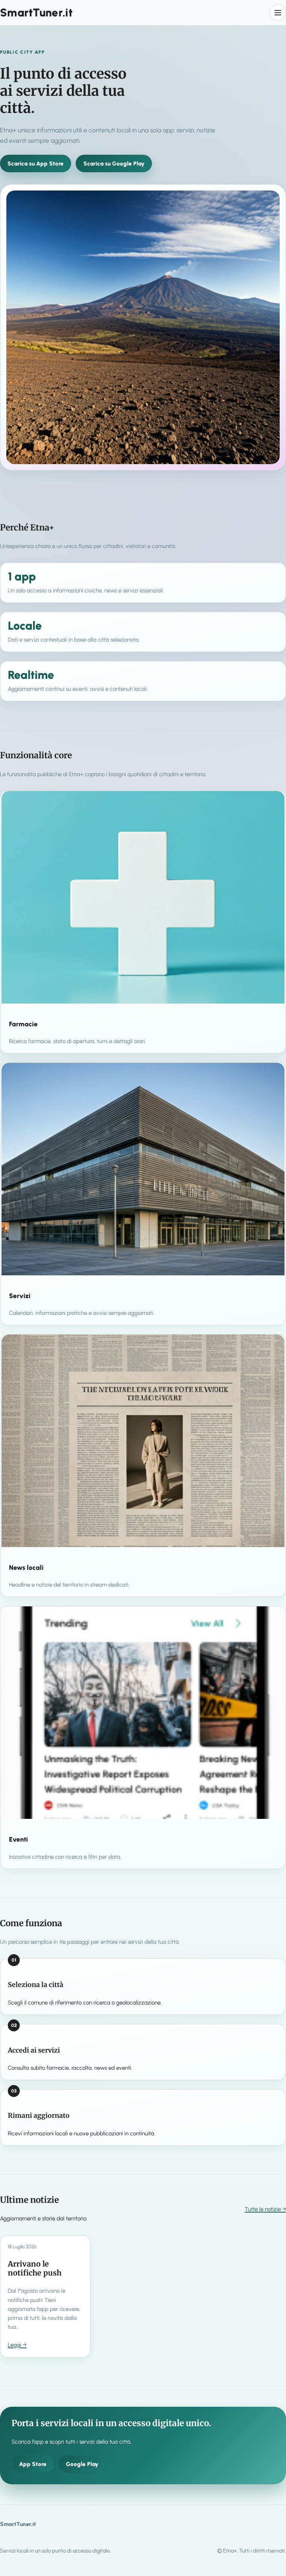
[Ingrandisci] (270, 200)
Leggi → (17, 2345)
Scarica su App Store (36, 164)
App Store (33, 2464)
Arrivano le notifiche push (35, 2268)
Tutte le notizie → (265, 2209)
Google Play (82, 2464)
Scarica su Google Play (114, 164)
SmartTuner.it (36, 12)
